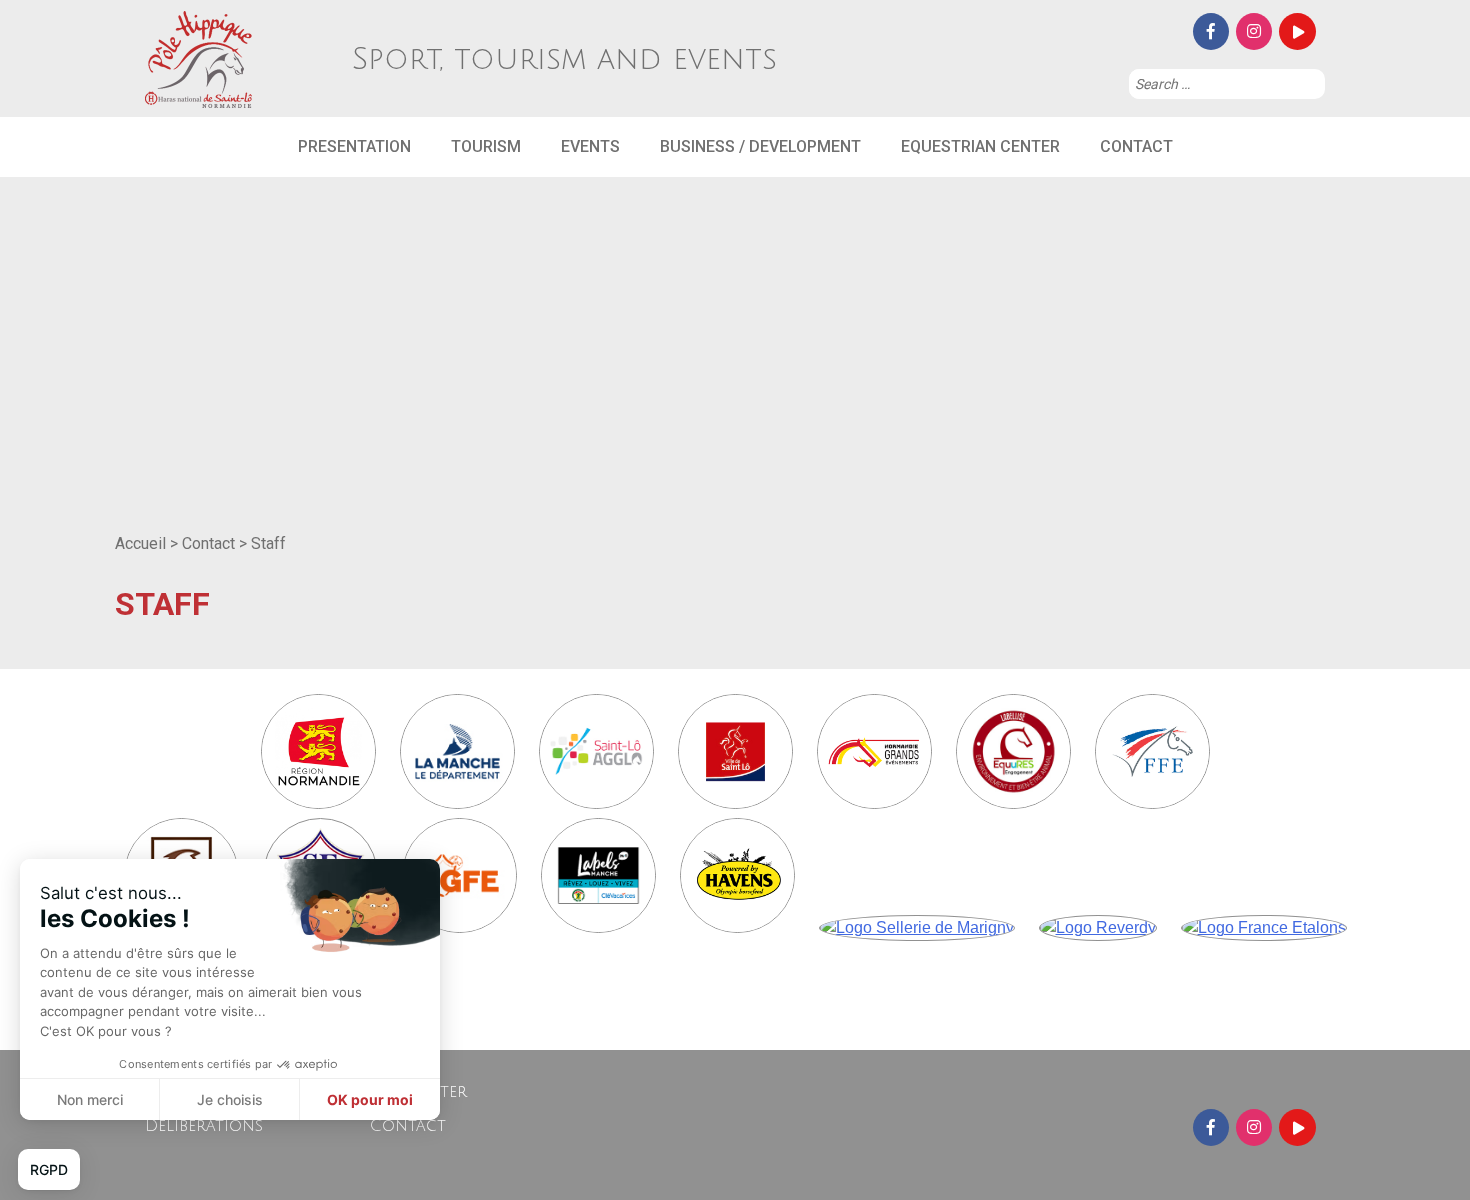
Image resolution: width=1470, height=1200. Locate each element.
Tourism (486, 146)
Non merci (90, 1099)
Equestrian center (980, 146)
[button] (49, 1170)
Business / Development (760, 146)
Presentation (354, 146)
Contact (1136, 146)
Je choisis (230, 1099)
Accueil (140, 543)
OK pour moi (370, 1099)
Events (590, 146)
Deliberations (204, 1126)
